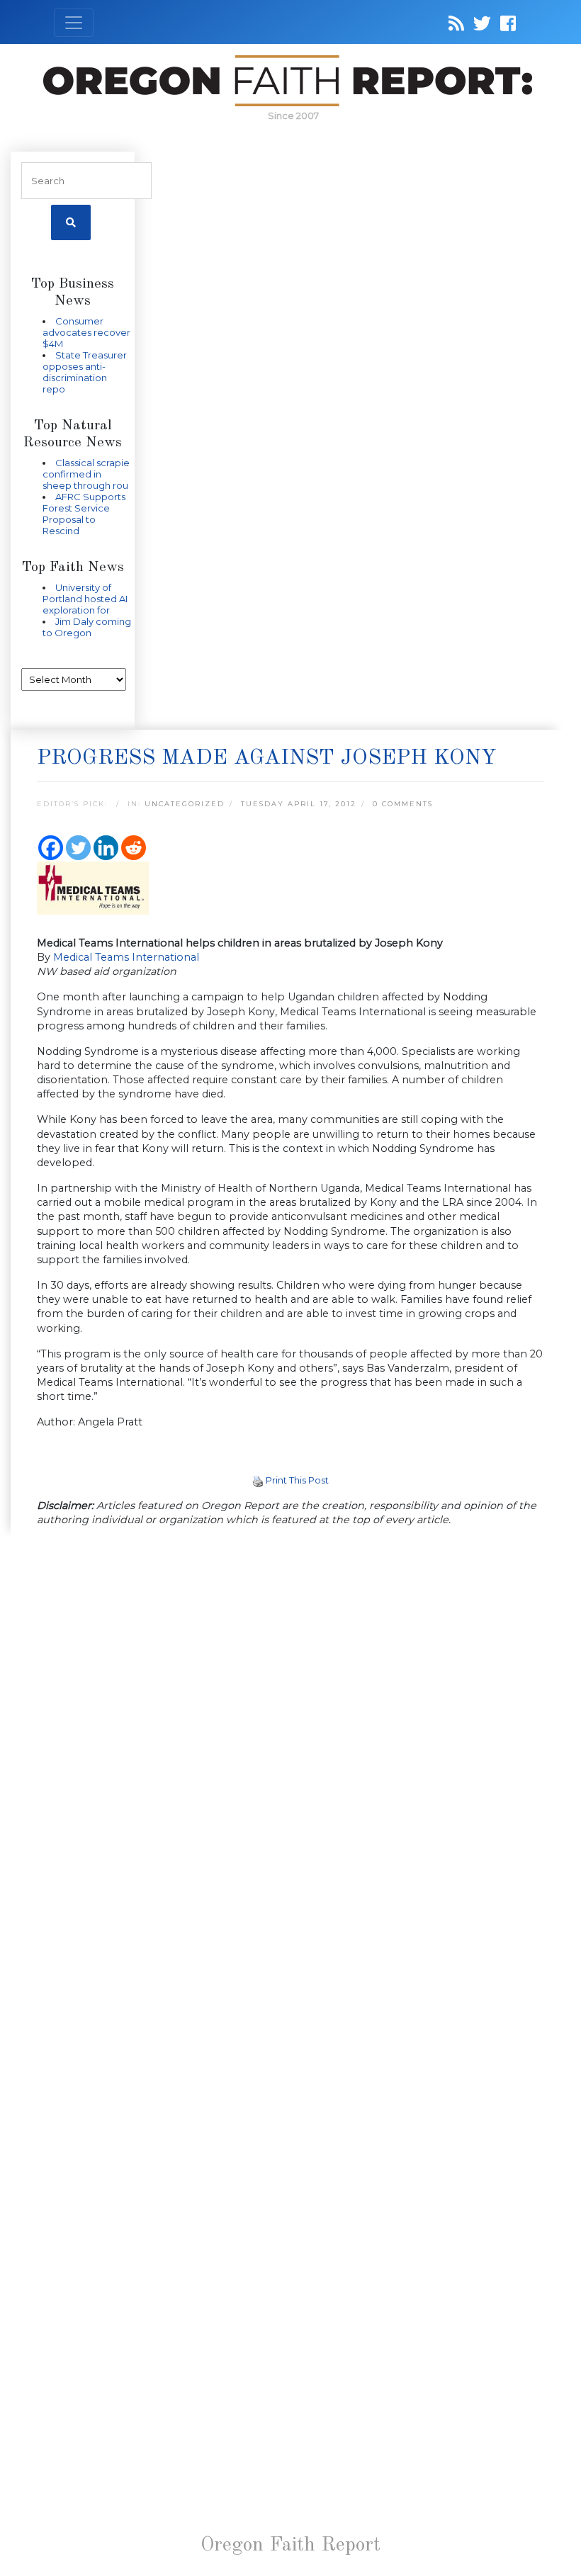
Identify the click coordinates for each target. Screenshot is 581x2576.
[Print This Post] (258, 1480)
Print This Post (297, 1480)
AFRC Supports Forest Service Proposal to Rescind (84, 514)
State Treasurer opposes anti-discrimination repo (85, 372)
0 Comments (403, 804)
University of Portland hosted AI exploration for (85, 599)
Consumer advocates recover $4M (86, 332)
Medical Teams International (126, 957)
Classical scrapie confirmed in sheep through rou (86, 474)
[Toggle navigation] (74, 23)
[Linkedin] (106, 848)
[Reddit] (134, 848)
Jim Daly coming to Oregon (87, 627)
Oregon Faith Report (290, 2546)
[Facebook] (51, 848)
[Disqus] (290, 1722)
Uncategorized (185, 804)
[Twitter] (78, 848)
